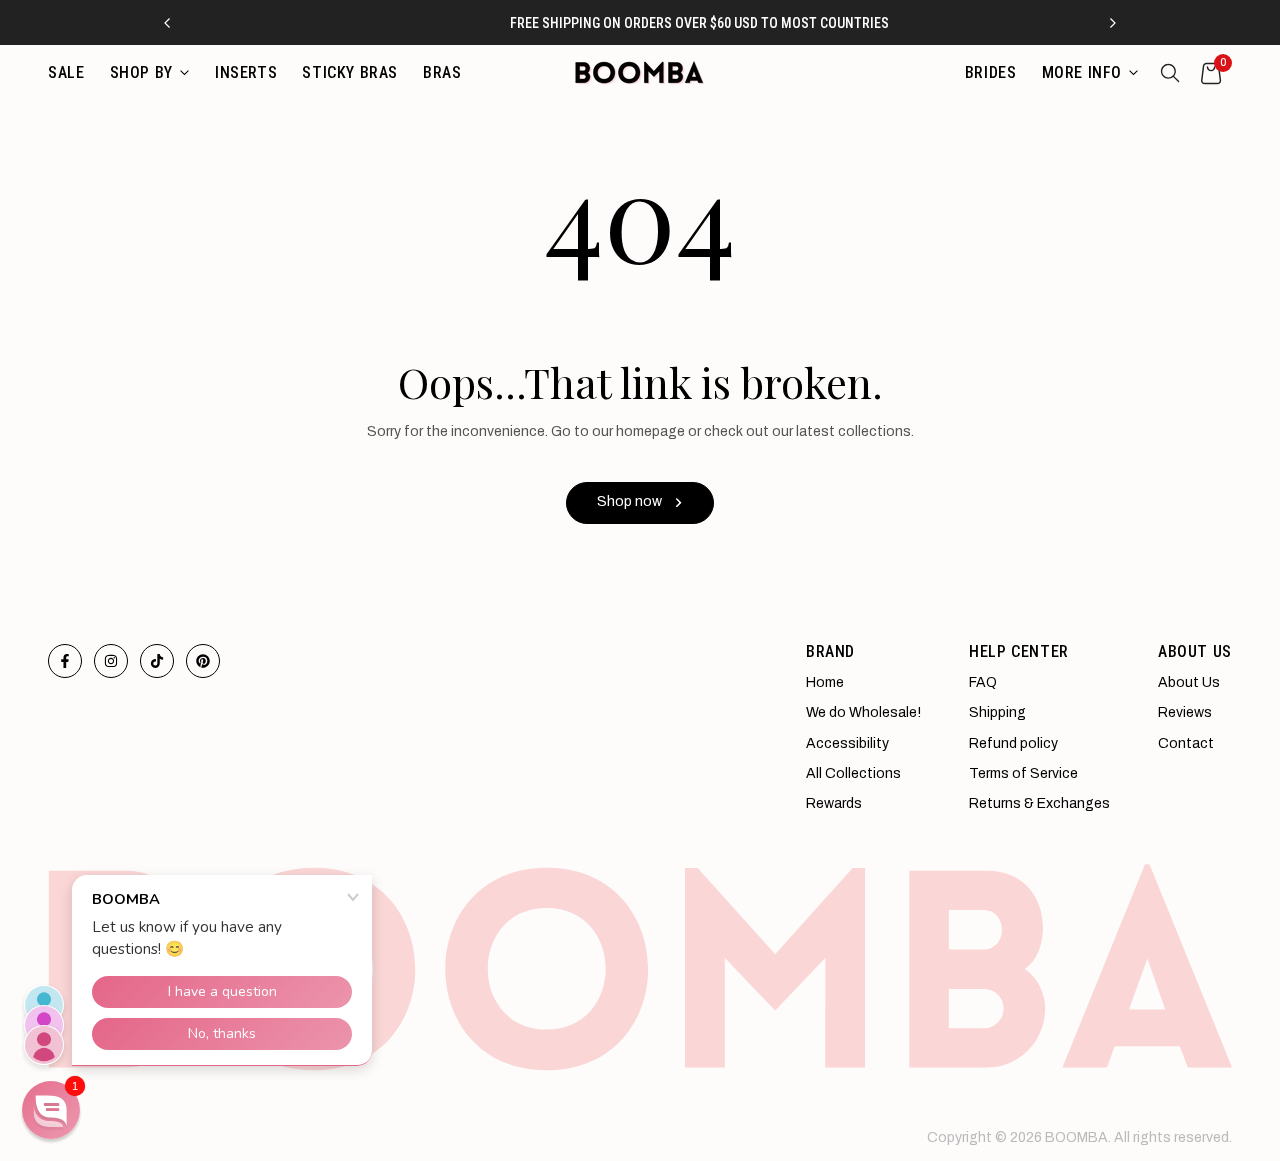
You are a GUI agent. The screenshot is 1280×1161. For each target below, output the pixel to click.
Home (825, 682)
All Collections (853, 773)
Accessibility (847, 743)
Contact (1186, 743)
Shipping (997, 712)
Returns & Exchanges (1039, 803)
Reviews (1185, 712)
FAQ (983, 682)
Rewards (834, 803)
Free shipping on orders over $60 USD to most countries (650, 23)
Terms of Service (1023, 773)
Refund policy (1013, 743)
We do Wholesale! (863, 712)
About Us (1189, 682)
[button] (51, 1110)
